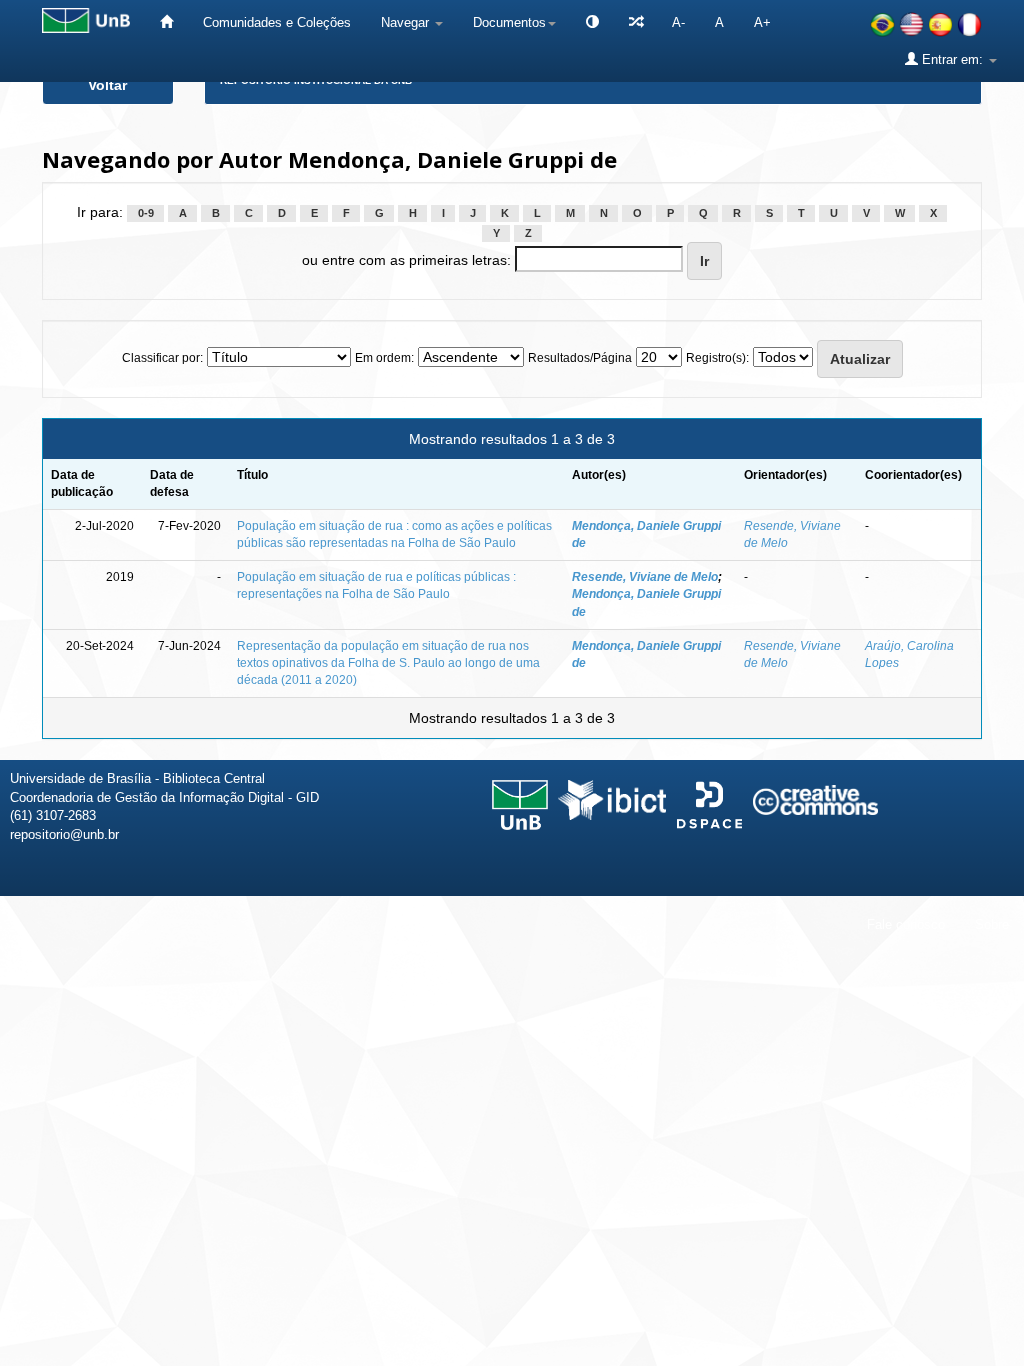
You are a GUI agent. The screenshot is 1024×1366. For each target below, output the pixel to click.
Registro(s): (717, 358)
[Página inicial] (166, 22)
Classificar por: (162, 358)
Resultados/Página (580, 358)
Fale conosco (906, 924)
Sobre (992, 924)
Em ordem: (384, 358)
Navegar (407, 22)
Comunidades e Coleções (277, 22)
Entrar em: (952, 59)
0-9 (146, 213)
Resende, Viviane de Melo (645, 577)
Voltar (107, 85)
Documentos (509, 22)
